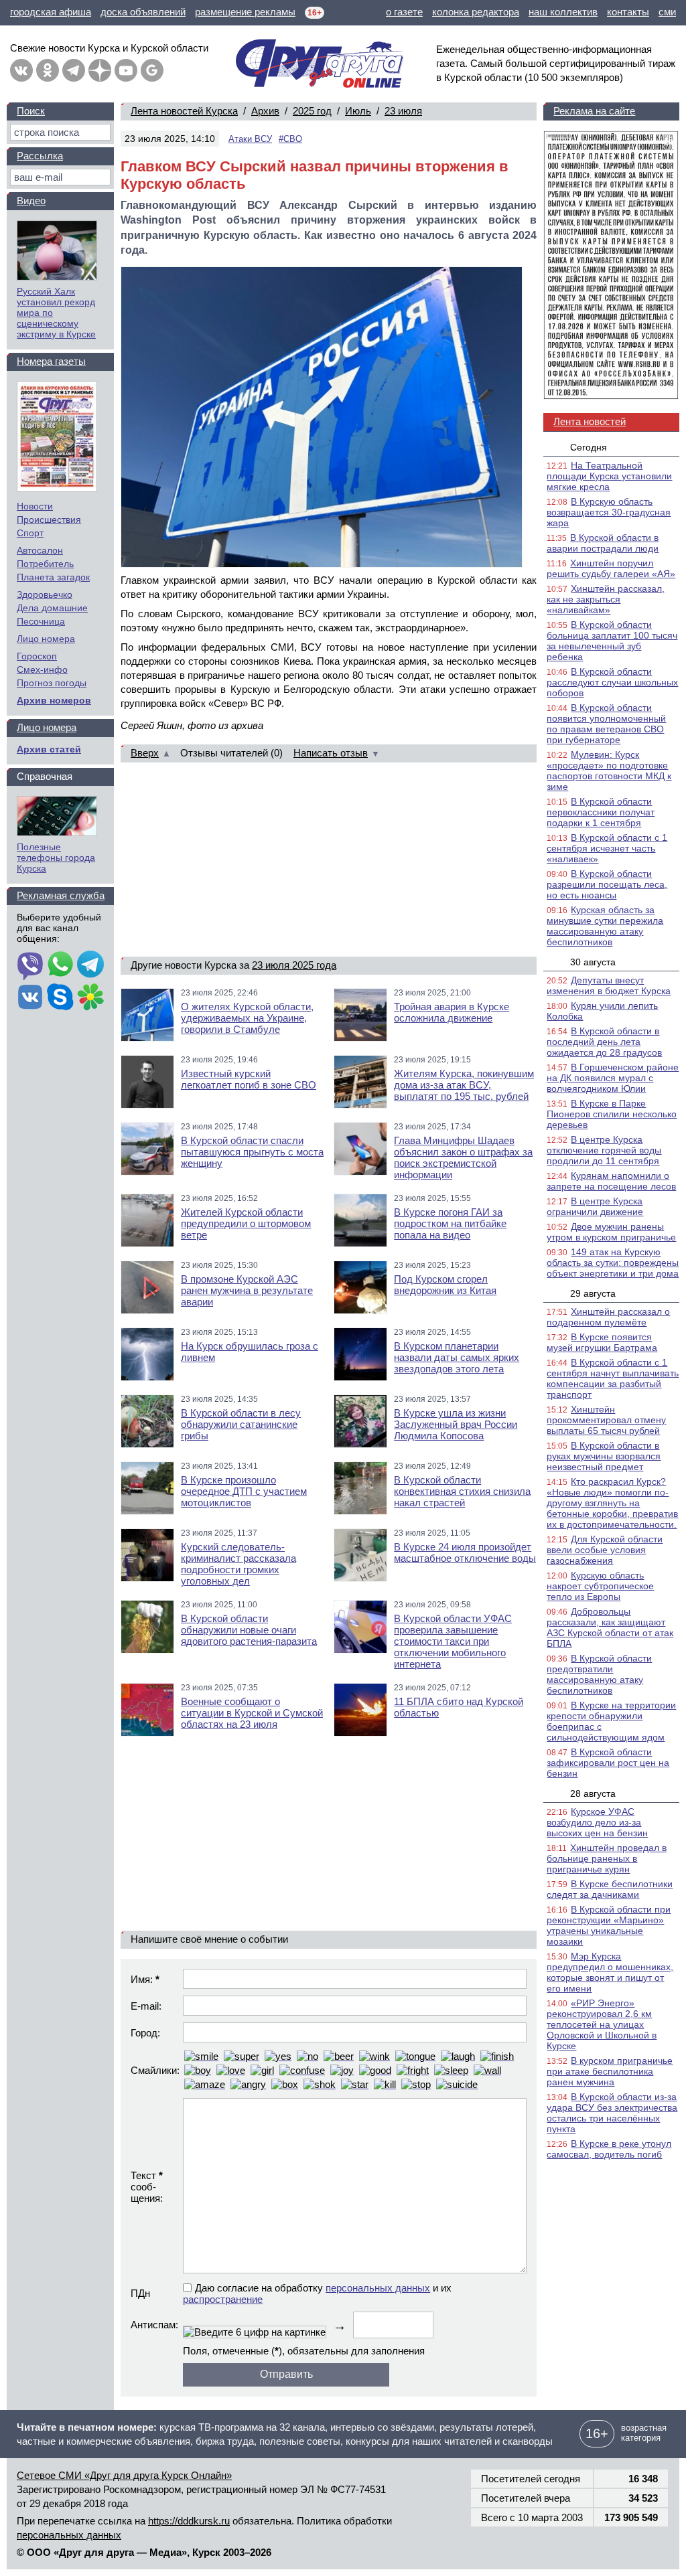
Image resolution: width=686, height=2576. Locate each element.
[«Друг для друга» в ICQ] (90, 998)
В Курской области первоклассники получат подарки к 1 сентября (601, 812)
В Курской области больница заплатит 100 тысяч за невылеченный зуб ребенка (612, 641)
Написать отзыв (331, 753)
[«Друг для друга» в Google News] (152, 70)
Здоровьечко (45, 594)
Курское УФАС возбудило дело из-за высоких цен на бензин (597, 1822)
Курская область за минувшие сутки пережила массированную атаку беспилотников (605, 926)
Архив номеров (54, 700)
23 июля (403, 111)
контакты (628, 12)
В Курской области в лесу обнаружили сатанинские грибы (241, 1424)
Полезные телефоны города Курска (56, 858)
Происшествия (49, 519)
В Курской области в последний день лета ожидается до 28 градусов (604, 1042)
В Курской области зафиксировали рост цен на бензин (608, 1763)
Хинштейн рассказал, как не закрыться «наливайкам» (606, 599)
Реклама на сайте (594, 111)
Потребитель (45, 564)
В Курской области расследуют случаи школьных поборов (612, 682)
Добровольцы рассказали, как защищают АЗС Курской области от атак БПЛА (610, 1627)
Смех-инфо (42, 669)
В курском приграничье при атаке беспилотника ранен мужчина (610, 2071)
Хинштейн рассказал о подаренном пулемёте (608, 1317)
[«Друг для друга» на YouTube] (126, 70)
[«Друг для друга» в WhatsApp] (60, 965)
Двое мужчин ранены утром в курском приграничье (611, 1232)
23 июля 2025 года (294, 965)
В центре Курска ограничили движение (595, 1206)
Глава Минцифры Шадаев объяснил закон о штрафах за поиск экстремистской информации (463, 1157)
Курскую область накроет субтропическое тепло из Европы (600, 1586)
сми (667, 12)
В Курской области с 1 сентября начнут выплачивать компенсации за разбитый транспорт (613, 1378)
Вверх (145, 753)
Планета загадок (53, 577)
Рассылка (40, 156)
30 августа (593, 962)
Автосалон (40, 550)
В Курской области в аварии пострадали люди (603, 543)
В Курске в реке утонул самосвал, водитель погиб (609, 2149)
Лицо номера (46, 639)
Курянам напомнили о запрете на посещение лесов (611, 1181)
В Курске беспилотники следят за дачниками (610, 1889)
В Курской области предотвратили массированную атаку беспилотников (599, 1674)
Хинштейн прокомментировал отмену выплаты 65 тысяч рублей (606, 1420)
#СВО (290, 139)
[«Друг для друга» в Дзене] (100, 70)
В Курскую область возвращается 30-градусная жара (609, 512)
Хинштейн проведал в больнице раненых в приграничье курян (607, 1858)
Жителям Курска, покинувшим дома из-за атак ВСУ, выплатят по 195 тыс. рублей (464, 1085)
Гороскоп (37, 656)
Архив (265, 111)
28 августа (593, 1793)
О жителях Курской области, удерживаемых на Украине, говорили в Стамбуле (247, 1018)
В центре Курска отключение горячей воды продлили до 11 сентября (604, 1150)
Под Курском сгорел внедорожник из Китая (445, 1285)
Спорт (30, 533)
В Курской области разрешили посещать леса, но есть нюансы (607, 884)
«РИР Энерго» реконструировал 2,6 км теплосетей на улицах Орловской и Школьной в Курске (602, 2024)
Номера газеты (51, 361)
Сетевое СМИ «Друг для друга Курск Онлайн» (124, 2475)
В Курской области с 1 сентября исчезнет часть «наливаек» (607, 848)
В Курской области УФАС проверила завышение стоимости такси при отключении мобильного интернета (453, 1641)
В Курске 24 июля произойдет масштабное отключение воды (465, 1552)
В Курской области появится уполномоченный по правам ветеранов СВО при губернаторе (606, 724)
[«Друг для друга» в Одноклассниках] (48, 70)
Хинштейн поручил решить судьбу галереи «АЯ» (611, 568)
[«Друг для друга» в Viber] (30, 965)
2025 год (312, 111)
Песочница (41, 621)
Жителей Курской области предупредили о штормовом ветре (246, 1223)
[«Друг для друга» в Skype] (60, 998)
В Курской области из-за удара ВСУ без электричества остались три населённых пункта (612, 2113)
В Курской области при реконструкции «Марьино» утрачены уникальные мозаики (609, 1925)
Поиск (31, 111)
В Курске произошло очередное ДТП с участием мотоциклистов (244, 1491)
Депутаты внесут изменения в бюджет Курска (609, 985)
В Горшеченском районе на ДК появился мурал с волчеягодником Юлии (613, 1078)
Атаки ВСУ (250, 139)
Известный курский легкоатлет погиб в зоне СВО (249, 1079)
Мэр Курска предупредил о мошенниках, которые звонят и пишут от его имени (610, 1972)
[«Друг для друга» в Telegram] (74, 70)
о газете (404, 12)
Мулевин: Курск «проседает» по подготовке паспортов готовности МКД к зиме (609, 771)
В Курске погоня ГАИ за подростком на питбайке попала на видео (450, 1223)
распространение (223, 2299)
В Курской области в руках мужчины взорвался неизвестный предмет (604, 1456)
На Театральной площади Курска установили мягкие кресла (609, 476)
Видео (31, 200)
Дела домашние (52, 608)
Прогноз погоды (52, 683)
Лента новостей (590, 421)
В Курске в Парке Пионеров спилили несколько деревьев (612, 1114)
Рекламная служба (61, 895)
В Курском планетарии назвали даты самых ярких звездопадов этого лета (457, 1357)
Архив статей (49, 749)
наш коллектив (563, 12)
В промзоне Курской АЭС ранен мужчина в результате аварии (247, 1290)
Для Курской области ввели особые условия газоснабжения (605, 1550)
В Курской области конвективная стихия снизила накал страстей (462, 1491)
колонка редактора (476, 12)
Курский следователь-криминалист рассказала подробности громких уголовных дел (238, 1564)
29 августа (593, 1293)
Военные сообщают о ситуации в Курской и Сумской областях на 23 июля (252, 1713)
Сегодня (589, 447)
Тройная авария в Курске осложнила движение (452, 1012)
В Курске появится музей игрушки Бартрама (602, 1342)
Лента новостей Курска (184, 111)
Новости (35, 506)
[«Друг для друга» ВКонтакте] (21, 70)
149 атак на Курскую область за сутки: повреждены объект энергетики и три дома (613, 1263)
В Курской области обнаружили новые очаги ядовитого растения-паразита (249, 1630)
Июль (358, 111)
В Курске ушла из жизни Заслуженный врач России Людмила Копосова (456, 1424)
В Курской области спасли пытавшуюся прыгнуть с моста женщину (252, 1152)
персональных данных (378, 2288)
